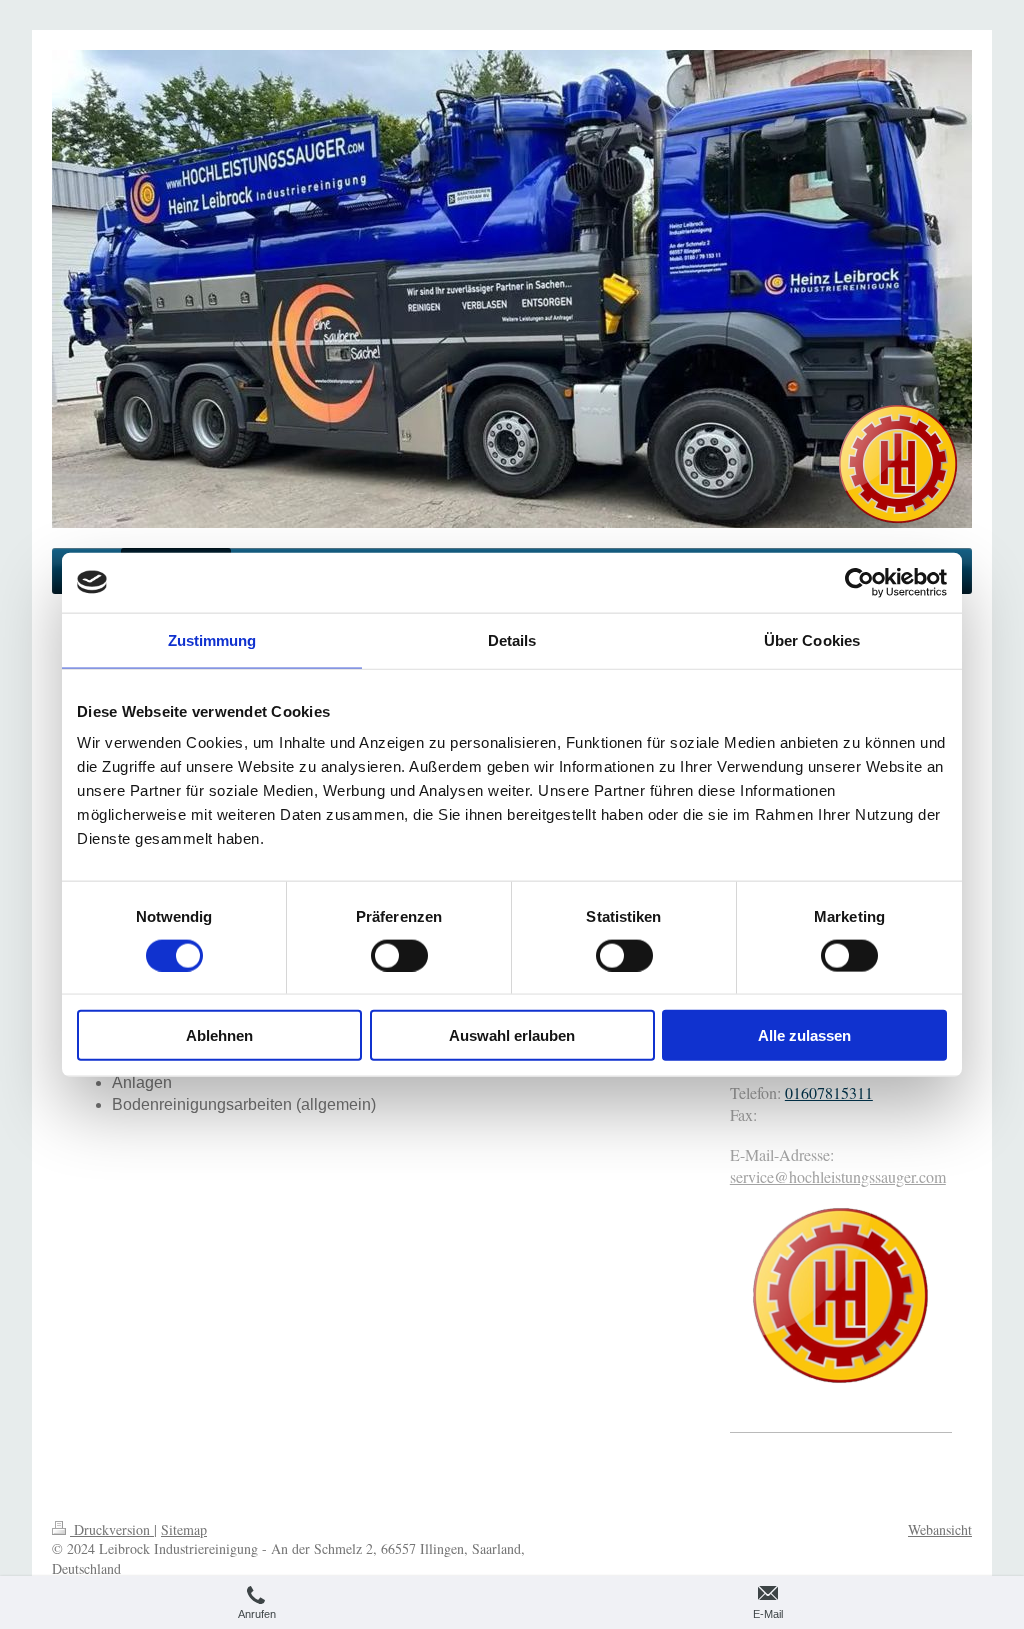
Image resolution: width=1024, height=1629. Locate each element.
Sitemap (184, 1529)
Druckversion (112, 1529)
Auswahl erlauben (512, 1035)
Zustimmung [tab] (212, 639)
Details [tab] (512, 639)
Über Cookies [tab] (812, 639)
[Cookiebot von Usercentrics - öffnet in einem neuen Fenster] (859, 582)
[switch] (399, 955)
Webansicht (940, 1529)
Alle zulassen (804, 1035)
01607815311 (829, 1092)
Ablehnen (219, 1035)
